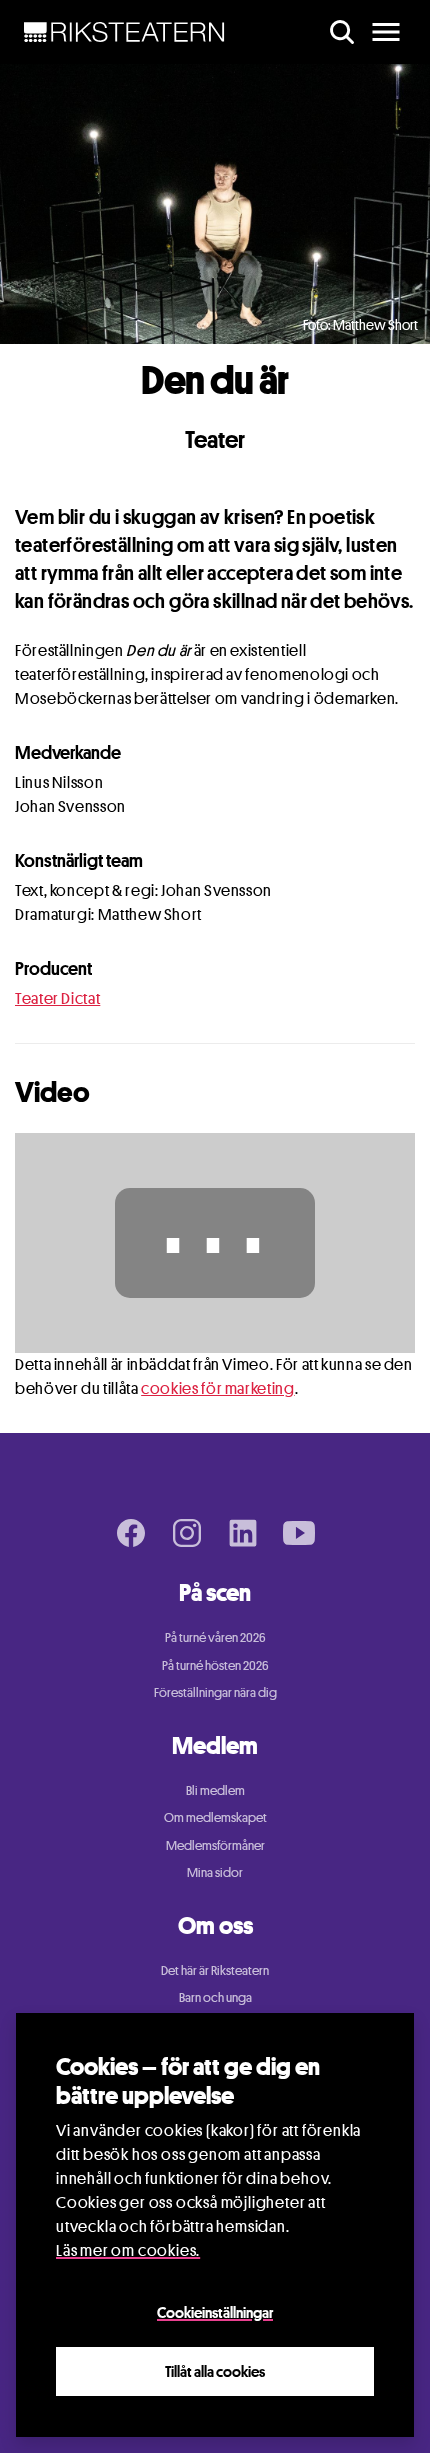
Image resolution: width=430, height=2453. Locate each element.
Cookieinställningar (215, 2312)
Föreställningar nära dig (215, 1692)
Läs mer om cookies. (128, 2250)
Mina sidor (215, 1872)
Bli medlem (215, 1790)
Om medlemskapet (215, 1817)
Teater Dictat (57, 998)
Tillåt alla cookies (215, 2371)
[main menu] (386, 32)
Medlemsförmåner (215, 1845)
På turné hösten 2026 (215, 1665)
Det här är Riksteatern (215, 1970)
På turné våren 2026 (215, 1637)
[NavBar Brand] (124, 32)
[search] (342, 32)
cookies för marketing (217, 1388)
